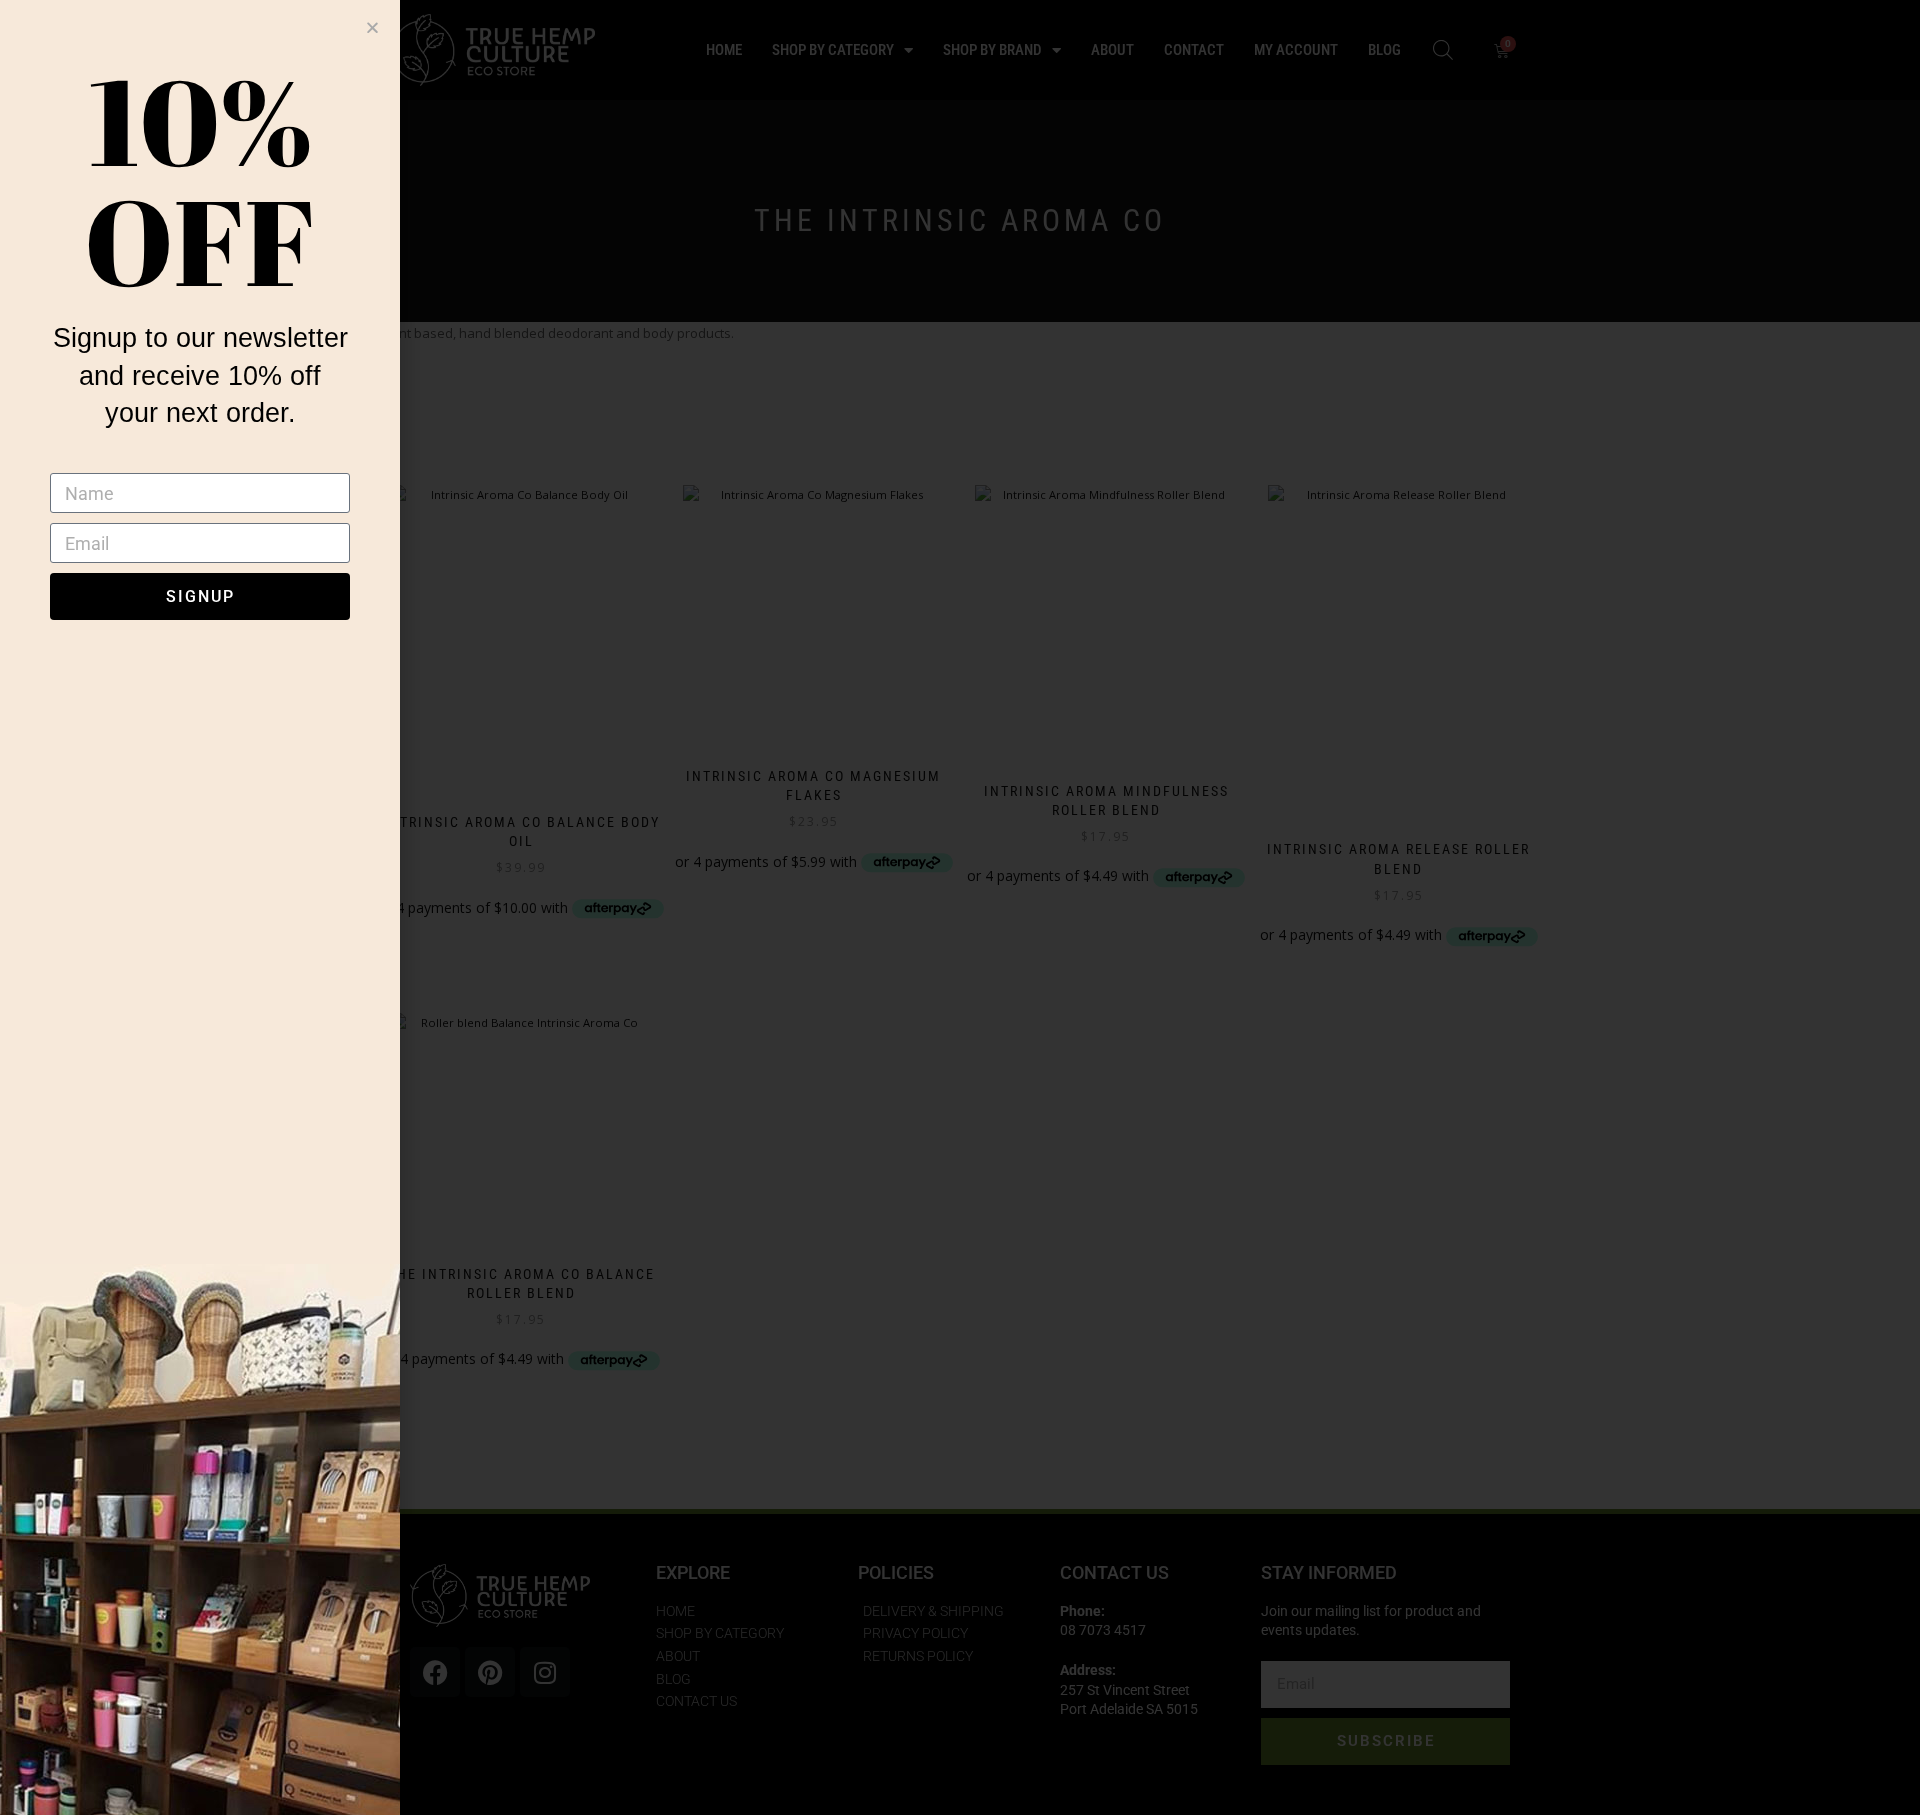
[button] (372, 27)
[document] (960, 907)
